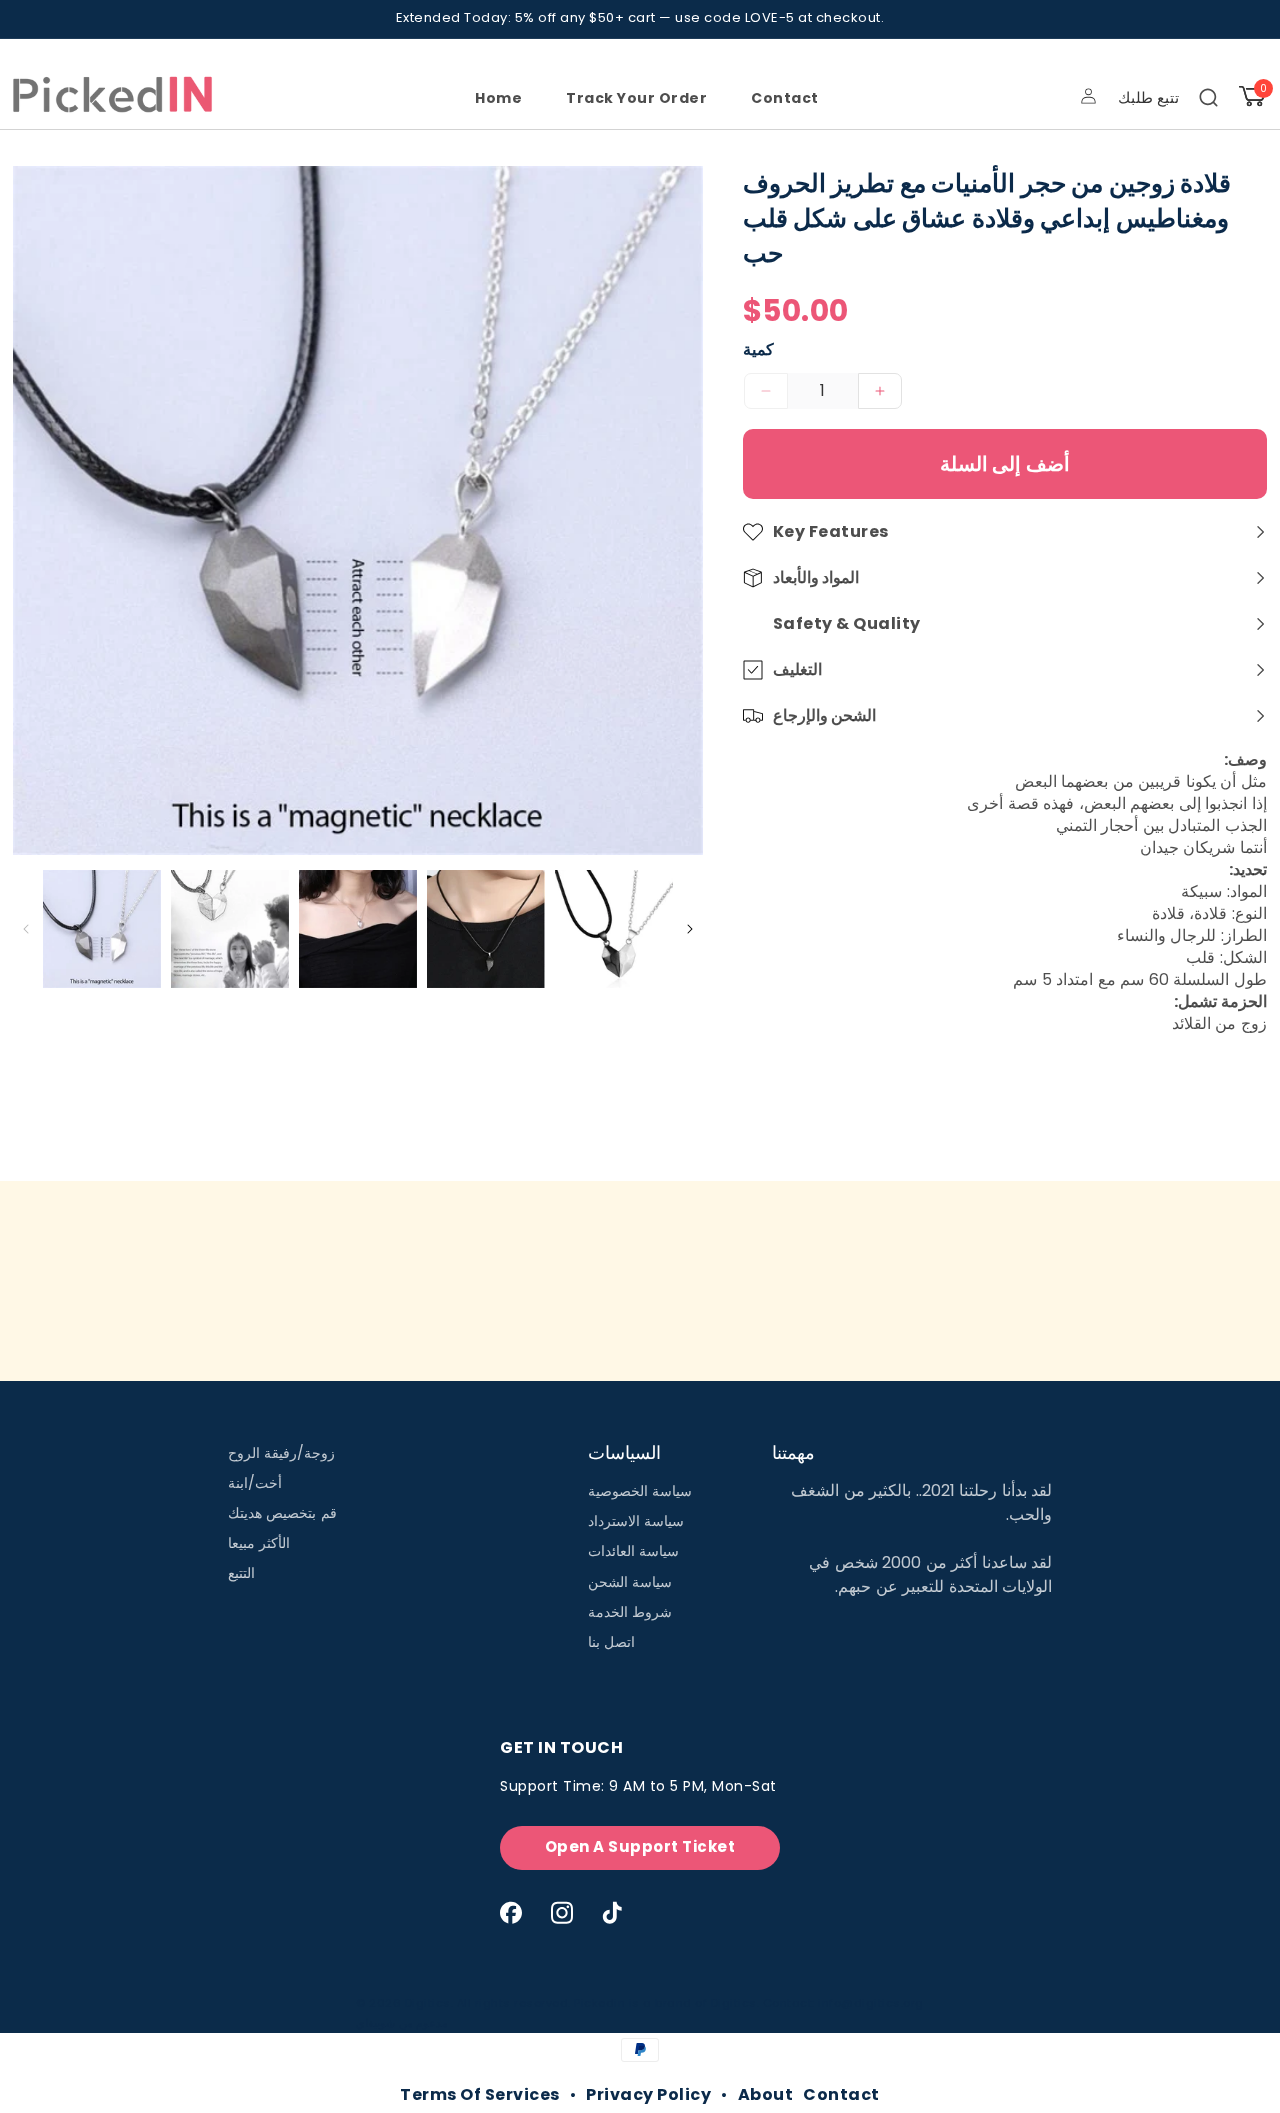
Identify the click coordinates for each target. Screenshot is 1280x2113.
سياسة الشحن (630, 1582)
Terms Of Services (480, 2094)
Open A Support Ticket (640, 1846)
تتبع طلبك (1149, 97)
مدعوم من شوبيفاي (402, 2023)
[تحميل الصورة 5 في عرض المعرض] (614, 929)
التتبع (241, 1573)
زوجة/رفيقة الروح (282, 1453)
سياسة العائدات (634, 1551)
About (766, 2094)
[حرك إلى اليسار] (25, 929)
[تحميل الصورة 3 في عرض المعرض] (358, 929)
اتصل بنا (612, 1642)
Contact (841, 2094)
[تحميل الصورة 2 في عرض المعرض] (230, 929)
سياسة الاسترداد (636, 1521)
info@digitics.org (871, 2003)
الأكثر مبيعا (259, 1543)
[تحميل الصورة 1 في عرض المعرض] (102, 929)
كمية (758, 349)
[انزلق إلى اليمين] (690, 929)
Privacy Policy (648, 2094)
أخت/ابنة (255, 1483)
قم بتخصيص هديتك (282, 1513)
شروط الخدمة (630, 1612)
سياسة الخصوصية (640, 1491)
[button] (1208, 97)
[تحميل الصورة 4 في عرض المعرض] (486, 929)
